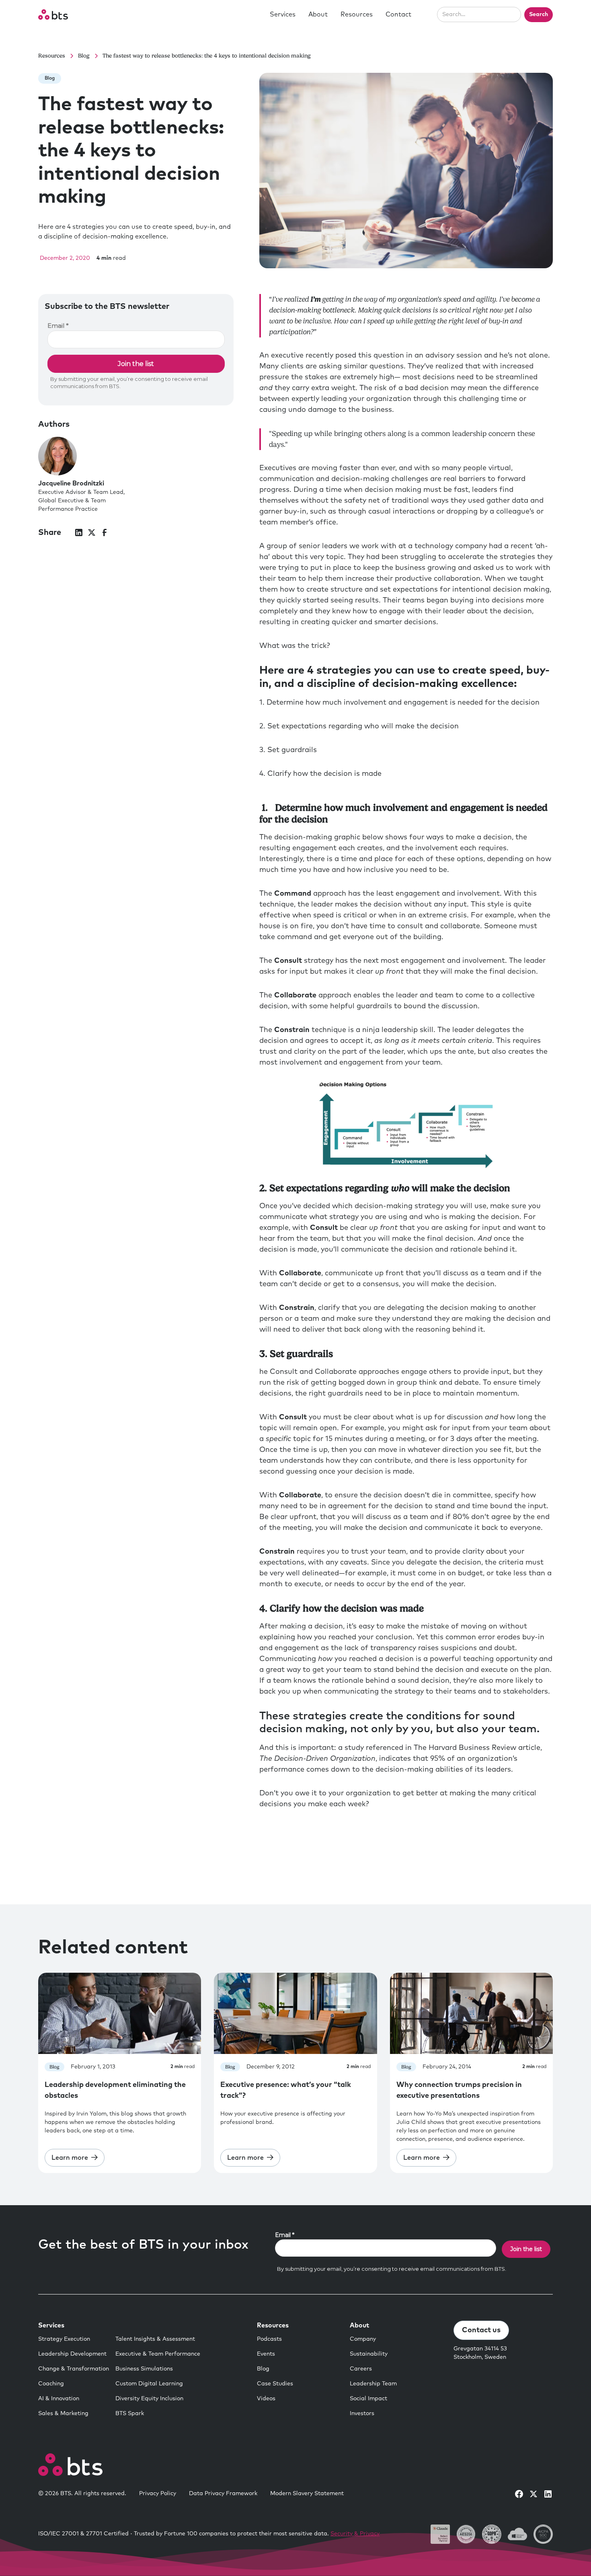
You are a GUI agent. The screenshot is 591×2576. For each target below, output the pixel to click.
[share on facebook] (105, 532)
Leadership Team (373, 2384)
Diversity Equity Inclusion (149, 2399)
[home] (53, 14)
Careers (361, 2369)
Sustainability (369, 2354)
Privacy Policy (158, 2494)
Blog (263, 2369)
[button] (283, 14)
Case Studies (275, 2384)
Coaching (51, 2384)
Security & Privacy (355, 2534)
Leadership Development (72, 2354)
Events (266, 2354)
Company (363, 2339)
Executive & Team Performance (158, 2354)
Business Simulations (144, 2369)
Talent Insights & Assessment (155, 2339)
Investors (362, 2414)
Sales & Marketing (63, 2414)
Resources (357, 14)
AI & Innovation (59, 2399)
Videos (266, 2399)
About (318, 14)
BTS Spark (130, 2414)
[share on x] (92, 532)
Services (283, 14)
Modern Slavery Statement (307, 2494)
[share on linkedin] (79, 532)
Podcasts (269, 2339)
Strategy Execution (64, 2339)
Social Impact (368, 2399)
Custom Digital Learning (149, 2384)
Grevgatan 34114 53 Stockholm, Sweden (480, 2353)
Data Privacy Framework (223, 2494)
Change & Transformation (74, 2369)
